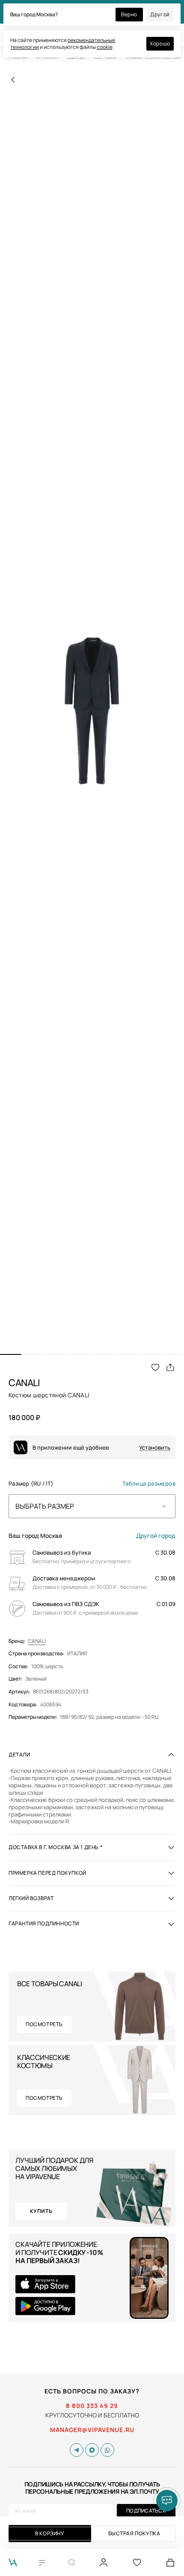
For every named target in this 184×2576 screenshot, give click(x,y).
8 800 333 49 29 (92, 2406)
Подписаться (146, 2511)
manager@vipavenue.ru (92, 2430)
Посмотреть (44, 2024)
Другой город (156, 1536)
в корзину (50, 2533)
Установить (155, 1448)
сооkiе (105, 47)
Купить (41, 2211)
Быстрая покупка (134, 2533)
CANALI (37, 1641)
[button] (11, 1354)
